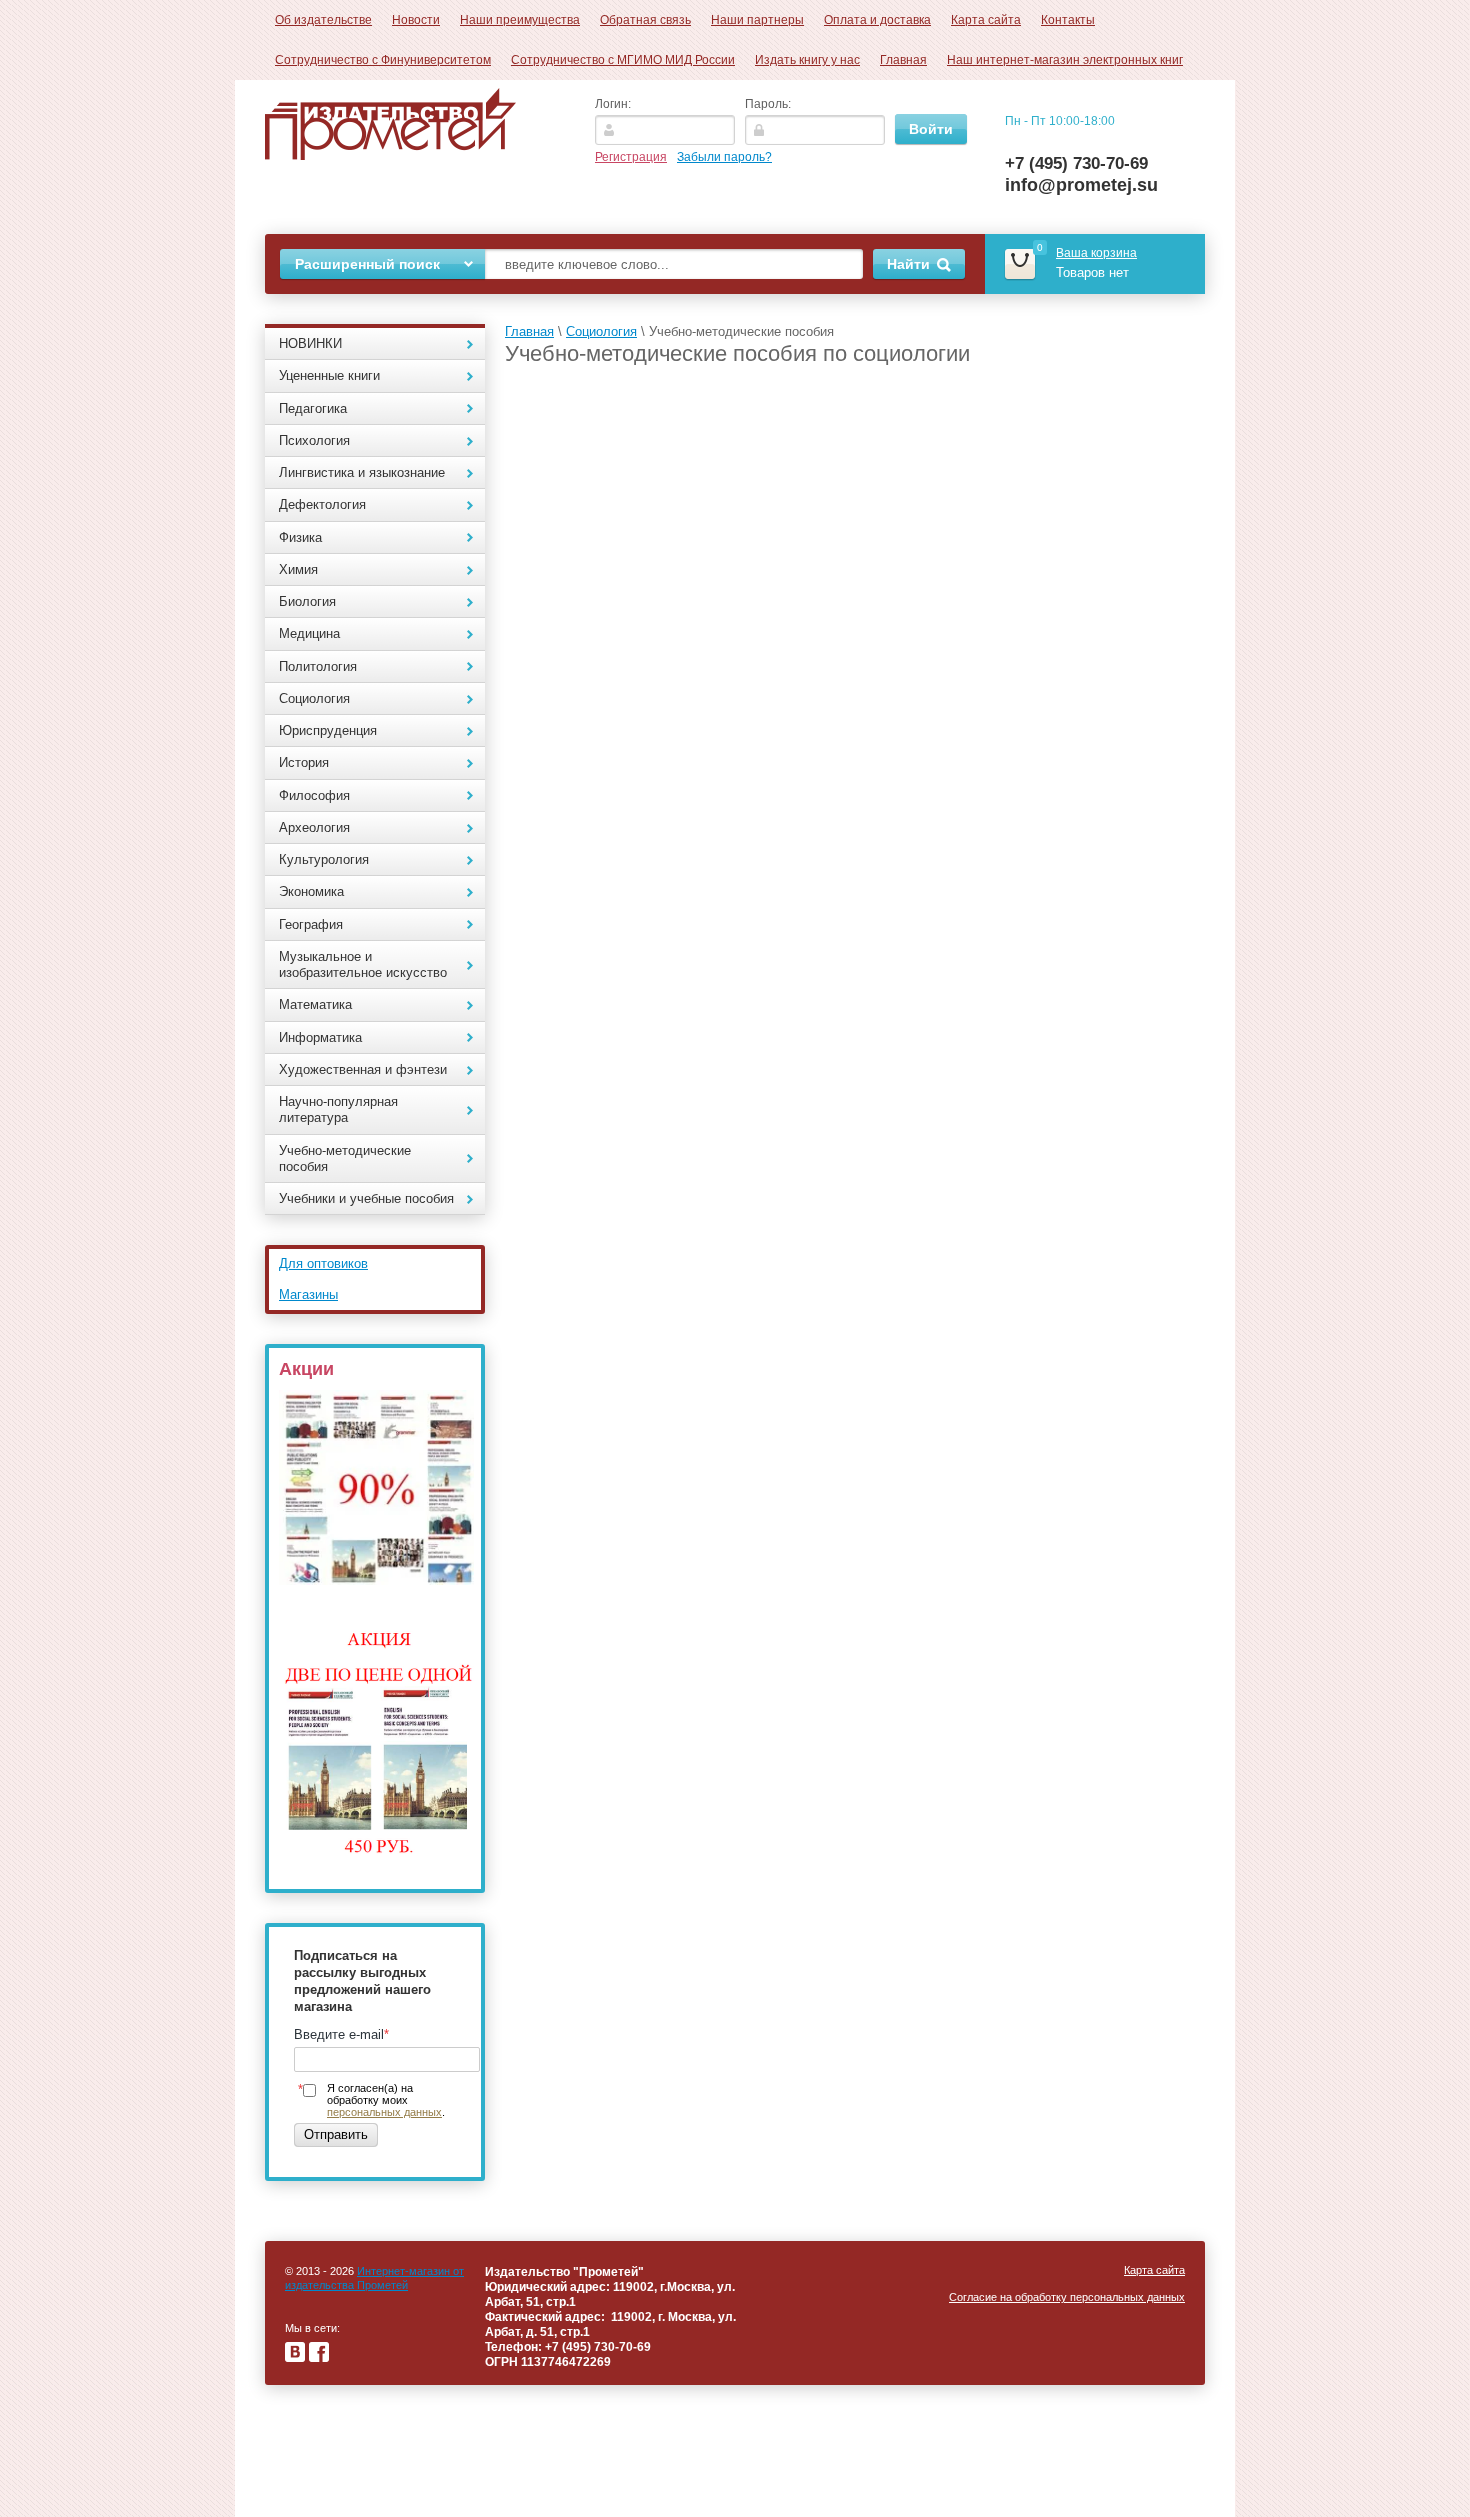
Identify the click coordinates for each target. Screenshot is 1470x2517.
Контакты (1068, 20)
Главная (903, 60)
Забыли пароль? (724, 157)
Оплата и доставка (877, 20)
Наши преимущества (520, 20)
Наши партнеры (757, 20)
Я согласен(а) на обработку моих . (386, 2100)
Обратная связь (645, 20)
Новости (416, 20)
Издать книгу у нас (807, 60)
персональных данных (384, 2112)
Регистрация (631, 157)
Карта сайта (986, 20)
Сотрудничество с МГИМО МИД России (623, 60)
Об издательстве (323, 20)
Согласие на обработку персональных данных (1067, 2297)
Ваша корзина (1096, 253)
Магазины (308, 1294)
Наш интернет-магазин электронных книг (1065, 60)
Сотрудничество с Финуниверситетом (383, 60)
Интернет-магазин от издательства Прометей (374, 2278)
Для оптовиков (323, 1263)
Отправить (336, 2134)
